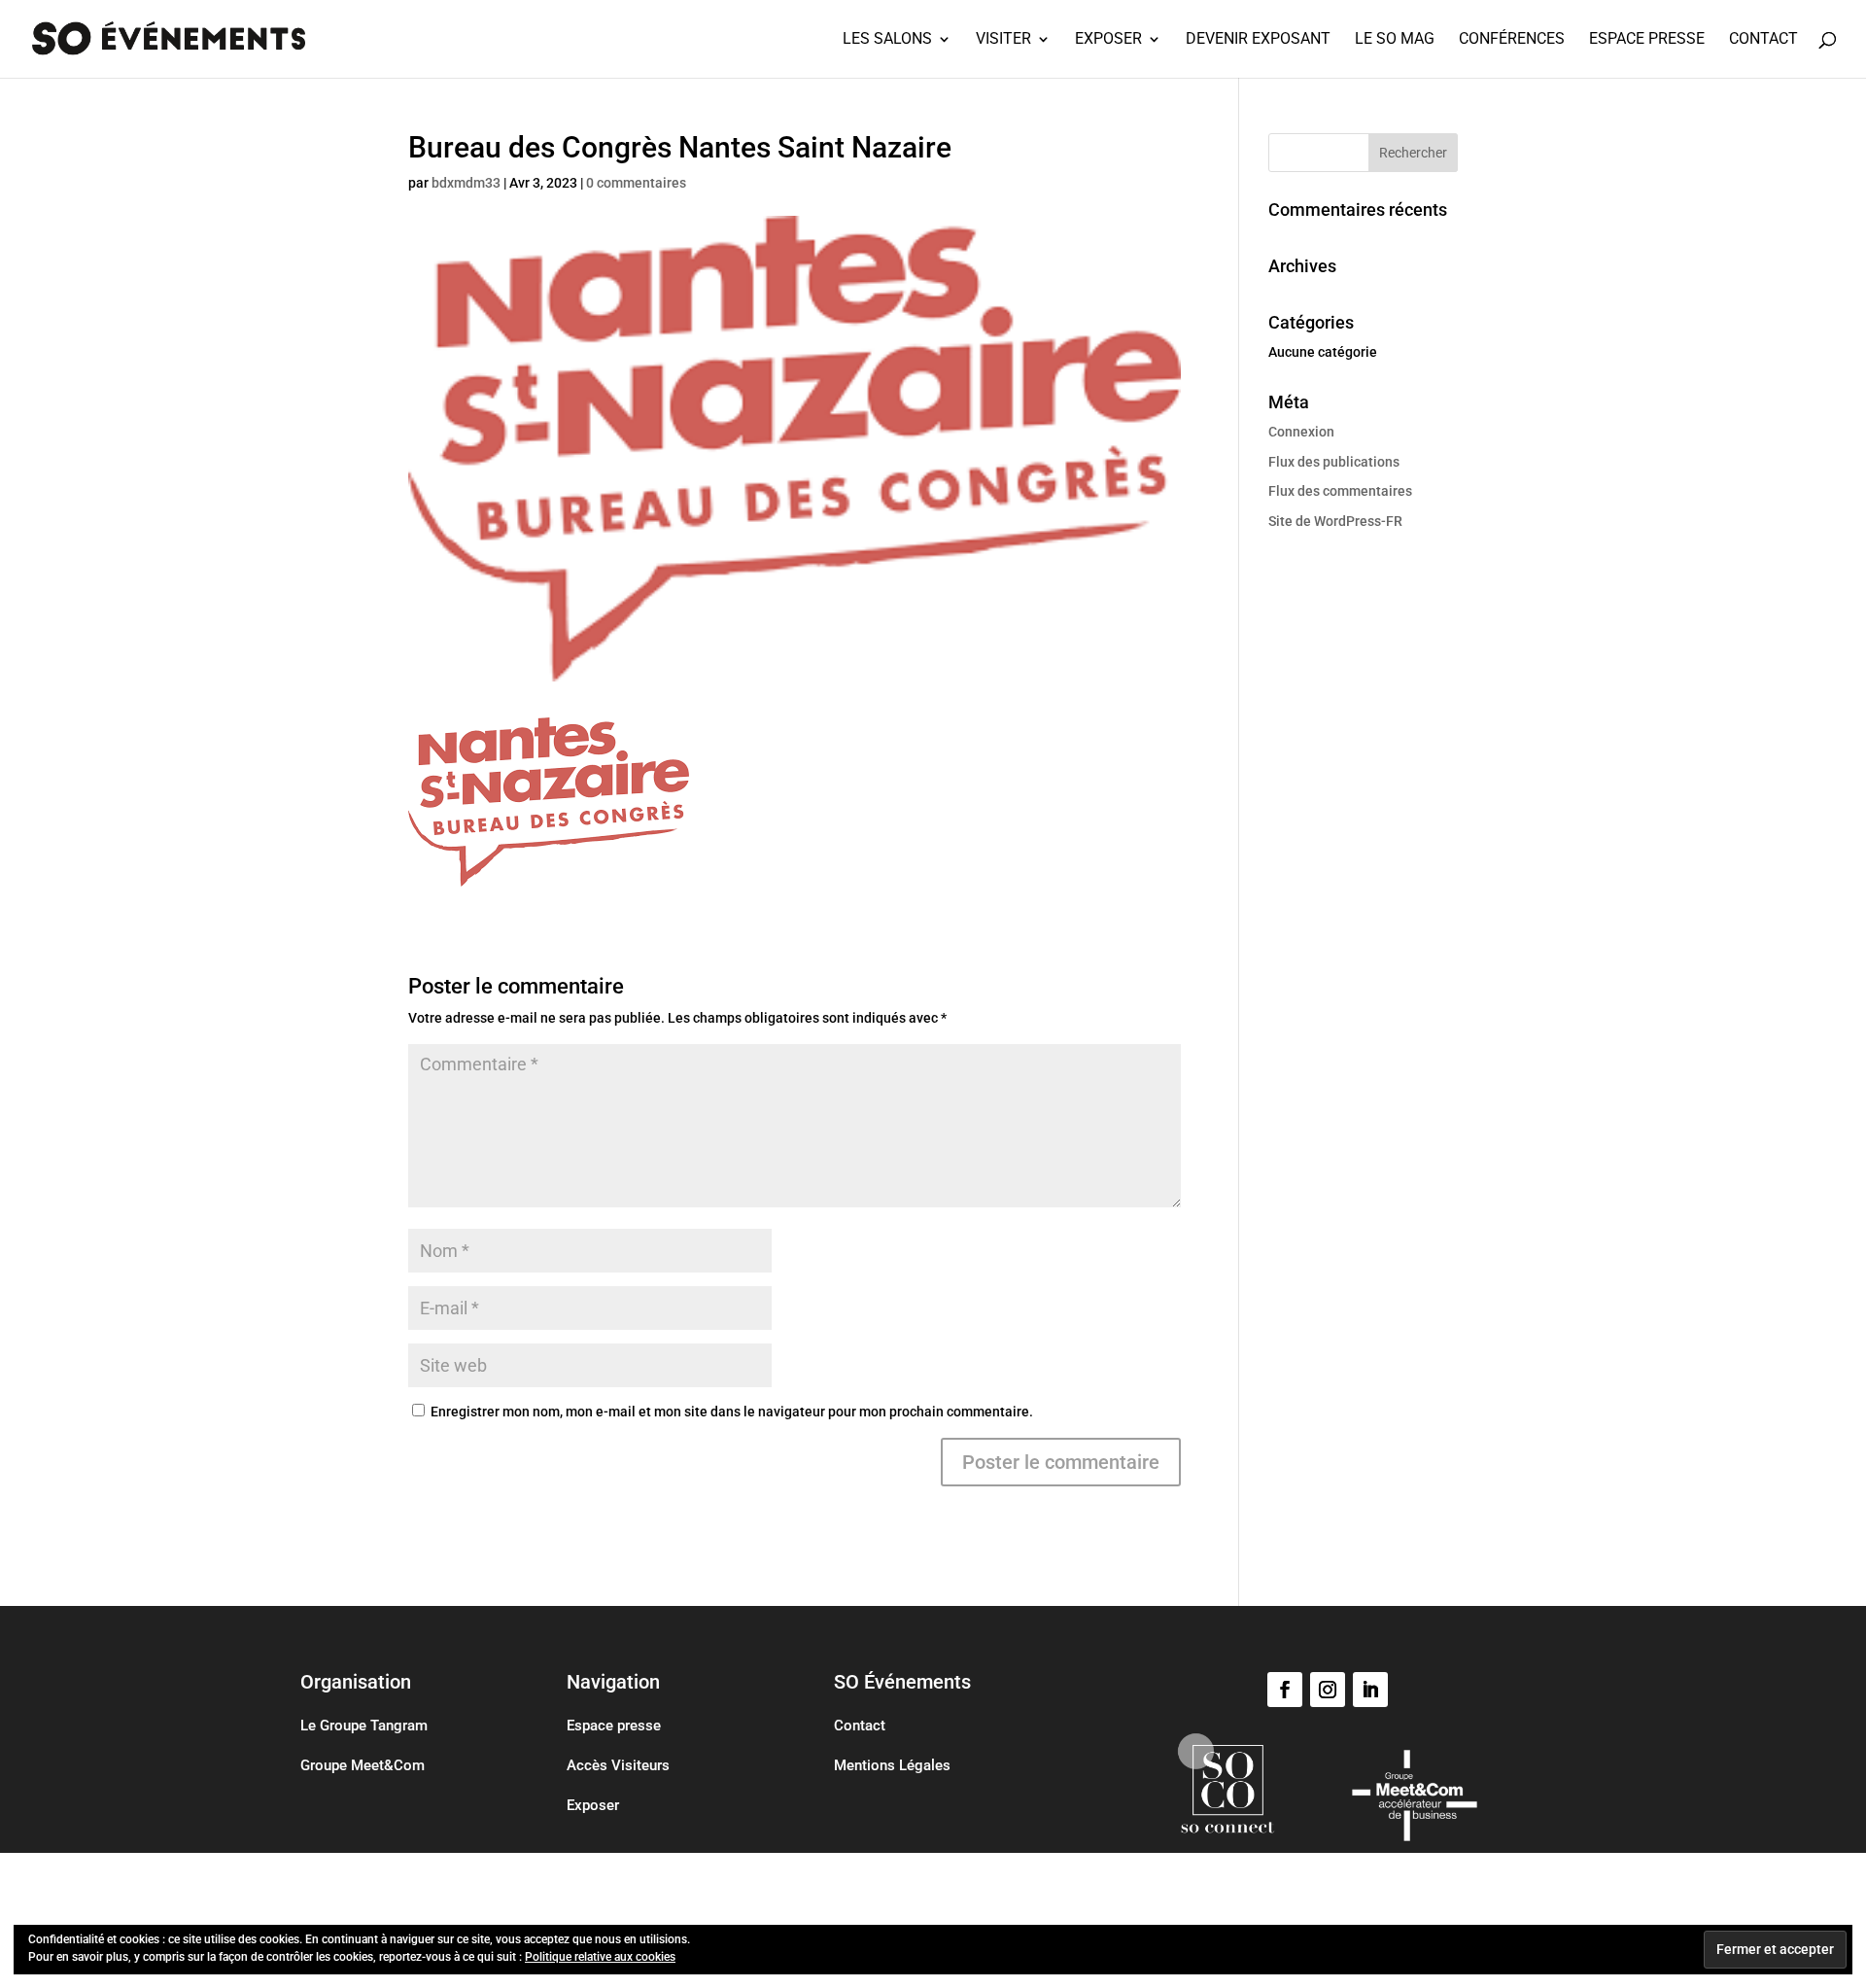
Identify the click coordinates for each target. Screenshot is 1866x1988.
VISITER (1003, 40)
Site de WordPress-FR (1335, 521)
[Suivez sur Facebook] (1285, 1690)
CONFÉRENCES (1512, 40)
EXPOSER (1108, 40)
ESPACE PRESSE (1647, 40)
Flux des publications (1334, 462)
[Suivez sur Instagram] (1328, 1690)
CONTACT (1763, 40)
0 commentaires (636, 183)
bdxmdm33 (466, 183)
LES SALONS (887, 40)
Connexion (1301, 432)
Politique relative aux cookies (600, 1957)
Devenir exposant (1258, 40)
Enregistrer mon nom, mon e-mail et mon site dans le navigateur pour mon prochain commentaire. (732, 1412)
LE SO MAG (1395, 40)
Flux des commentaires (1340, 491)
